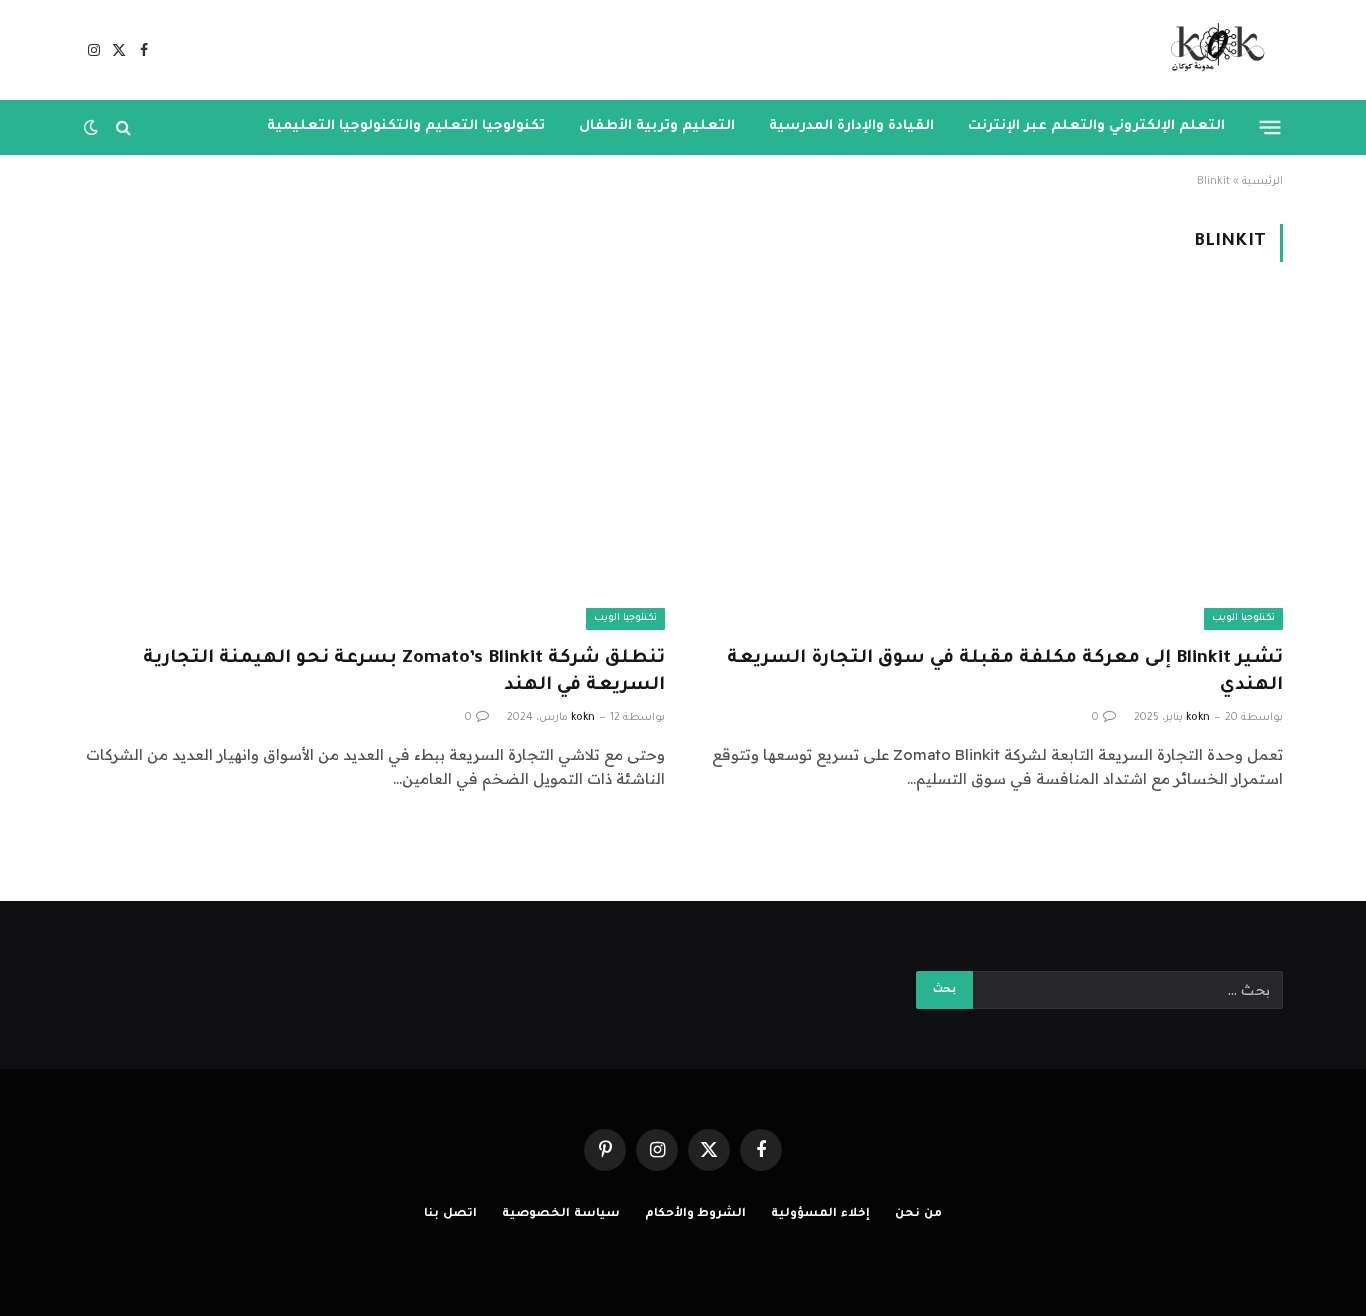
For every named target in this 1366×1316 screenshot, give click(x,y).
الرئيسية (1262, 182)
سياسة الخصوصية (561, 1214)
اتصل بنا (450, 1214)
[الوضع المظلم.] (93, 127)
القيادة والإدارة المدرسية (851, 126)
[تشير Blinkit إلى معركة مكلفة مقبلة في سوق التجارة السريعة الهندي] (992, 465)
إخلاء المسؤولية (820, 1214)
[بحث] (123, 127)
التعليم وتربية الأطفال (657, 126)
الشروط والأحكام (696, 1214)
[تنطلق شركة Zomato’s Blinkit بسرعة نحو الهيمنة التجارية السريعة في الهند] (374, 465)
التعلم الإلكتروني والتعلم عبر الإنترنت (1096, 126)
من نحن (918, 1214)
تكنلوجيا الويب (1243, 618)
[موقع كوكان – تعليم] (1211, 50)
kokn (1198, 718)
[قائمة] (1270, 127)
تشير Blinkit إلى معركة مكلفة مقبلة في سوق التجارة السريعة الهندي (1005, 672)
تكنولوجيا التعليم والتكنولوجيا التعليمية (406, 126)
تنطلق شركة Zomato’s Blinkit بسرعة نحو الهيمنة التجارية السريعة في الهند (404, 672)
